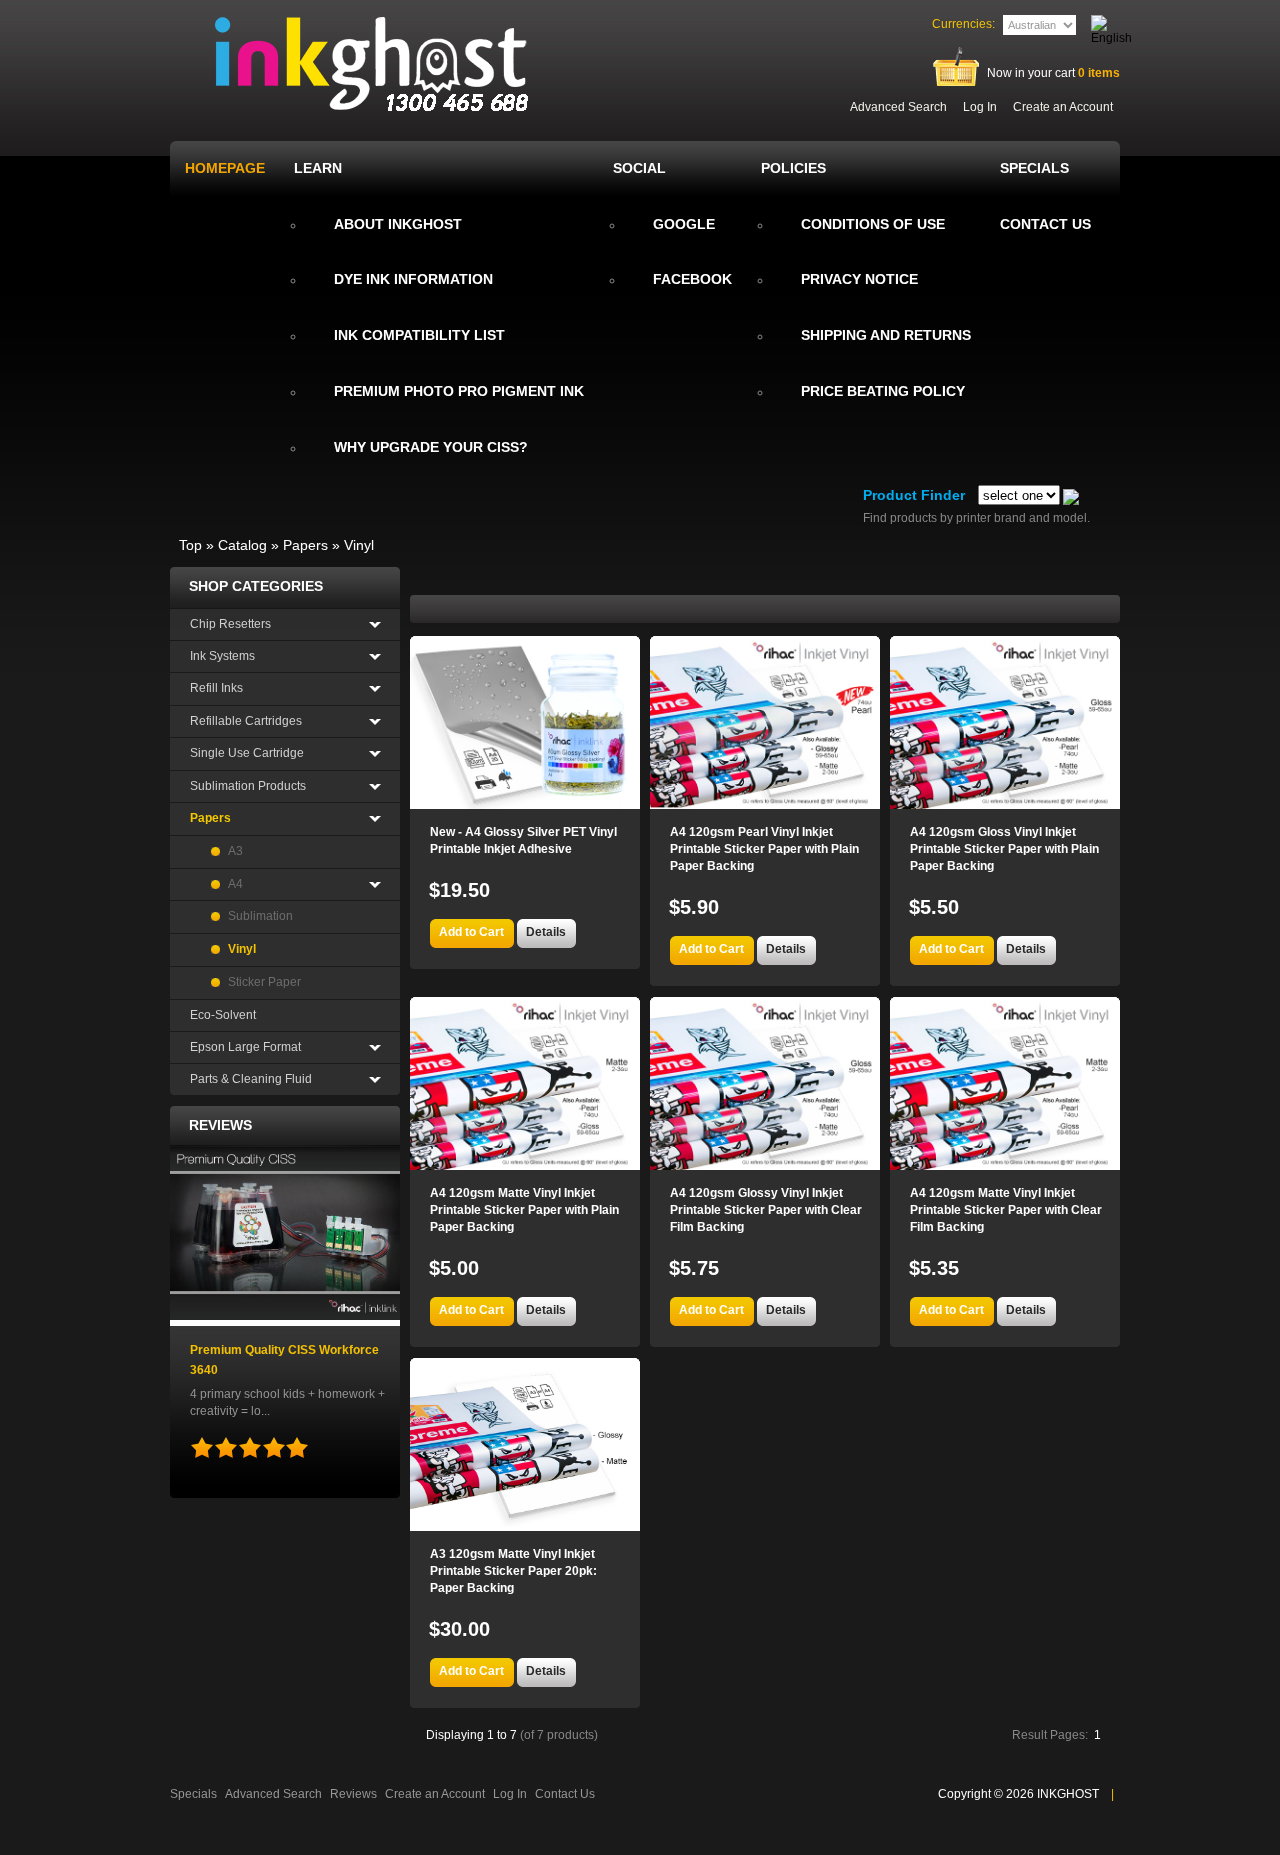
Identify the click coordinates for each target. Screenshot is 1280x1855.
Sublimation (260, 916)
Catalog (242, 545)
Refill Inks (216, 688)
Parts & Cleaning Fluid (251, 1079)
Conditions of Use (873, 224)
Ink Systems (222, 656)
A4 (235, 884)
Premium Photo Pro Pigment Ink (459, 391)
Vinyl (359, 545)
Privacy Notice (859, 279)
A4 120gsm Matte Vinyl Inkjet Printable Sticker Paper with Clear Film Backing (1006, 1210)
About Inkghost (398, 224)
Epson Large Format (245, 1047)
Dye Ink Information (413, 279)
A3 (235, 851)
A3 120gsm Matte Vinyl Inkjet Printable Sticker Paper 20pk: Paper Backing (513, 1571)
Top (190, 545)
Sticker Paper (264, 982)
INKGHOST (1068, 1794)
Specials (193, 1794)
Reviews (220, 1125)
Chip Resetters (230, 624)
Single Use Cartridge (247, 753)
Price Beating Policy (883, 391)
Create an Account (1063, 107)
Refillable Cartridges (246, 721)
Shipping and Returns (886, 335)
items (1099, 73)
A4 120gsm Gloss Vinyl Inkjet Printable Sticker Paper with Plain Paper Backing (1004, 849)
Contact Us (565, 1794)
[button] (471, 933)
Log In (980, 107)
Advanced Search (898, 107)
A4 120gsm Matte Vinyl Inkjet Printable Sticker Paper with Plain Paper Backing (524, 1210)
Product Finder (914, 495)
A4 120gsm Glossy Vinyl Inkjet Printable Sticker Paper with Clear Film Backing (766, 1210)
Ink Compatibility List (419, 335)
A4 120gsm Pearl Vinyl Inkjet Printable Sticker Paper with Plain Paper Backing (764, 849)
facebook (692, 279)
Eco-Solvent (223, 1015)
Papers (305, 545)
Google (684, 224)
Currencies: (963, 24)
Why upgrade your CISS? (431, 447)
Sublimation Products (248, 786)
